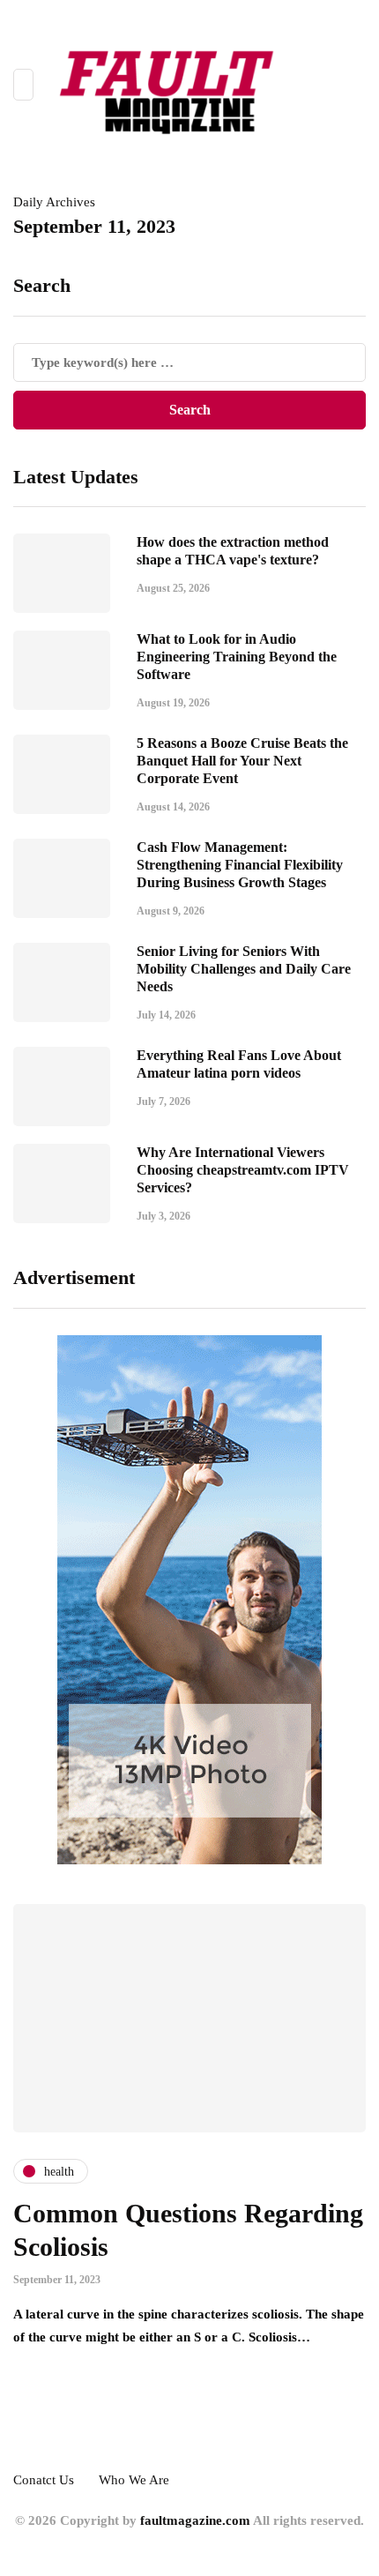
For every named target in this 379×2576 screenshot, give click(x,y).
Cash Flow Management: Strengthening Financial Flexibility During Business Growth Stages (240, 865)
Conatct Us (44, 2480)
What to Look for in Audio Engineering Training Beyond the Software (237, 657)
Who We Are (134, 2480)
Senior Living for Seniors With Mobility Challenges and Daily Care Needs (244, 969)
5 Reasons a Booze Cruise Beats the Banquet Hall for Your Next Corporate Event (242, 761)
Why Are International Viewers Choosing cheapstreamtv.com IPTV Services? (243, 1170)
